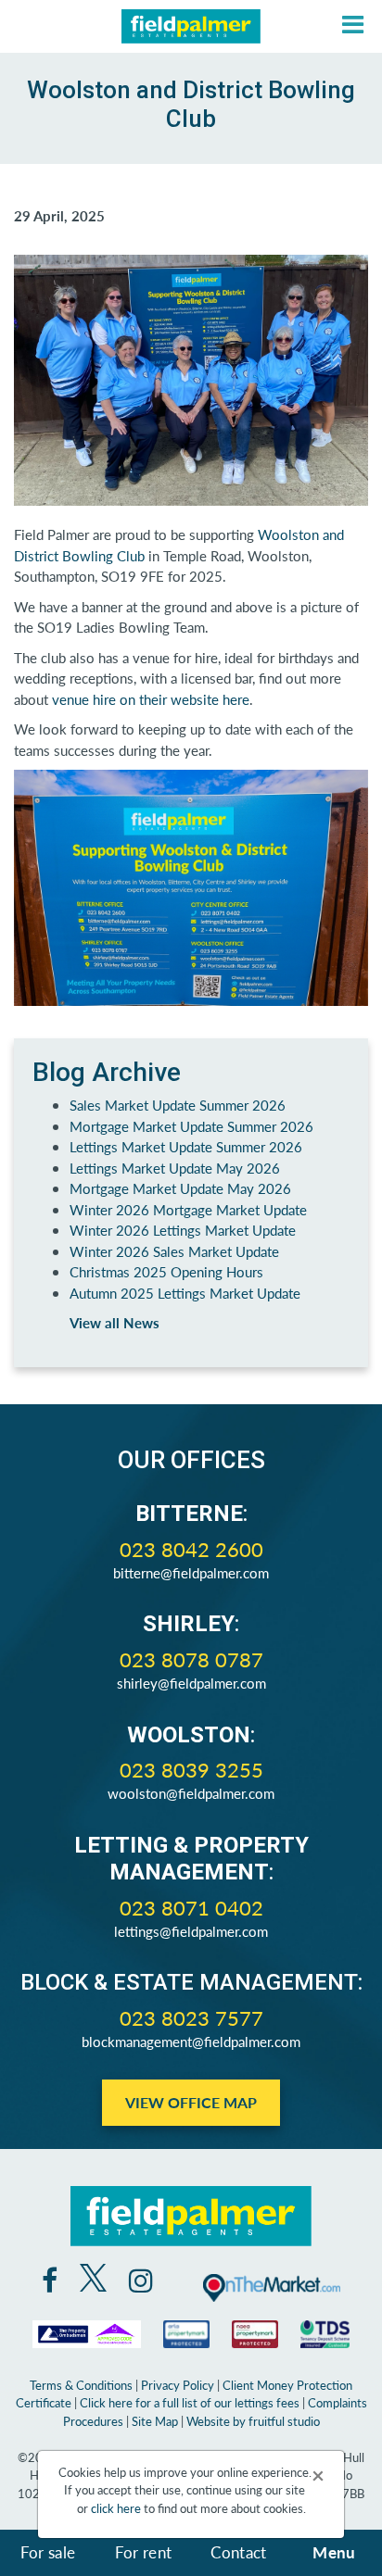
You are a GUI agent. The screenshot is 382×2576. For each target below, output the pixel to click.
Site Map (155, 2421)
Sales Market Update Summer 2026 (178, 1105)
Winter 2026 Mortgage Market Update (188, 1209)
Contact (238, 2552)
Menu (334, 2552)
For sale (48, 2552)
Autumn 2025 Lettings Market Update (185, 1293)
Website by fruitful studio (253, 2421)
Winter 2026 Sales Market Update (174, 1251)
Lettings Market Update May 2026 (175, 1168)
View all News (115, 1322)
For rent (144, 2552)
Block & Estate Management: (191, 1982)
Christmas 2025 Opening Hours (166, 1271)
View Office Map (191, 2102)
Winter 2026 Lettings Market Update (183, 1230)
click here (116, 2508)
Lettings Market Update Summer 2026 (186, 1146)
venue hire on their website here (151, 699)
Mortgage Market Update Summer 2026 (191, 1126)
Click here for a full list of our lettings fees (190, 2402)
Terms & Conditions (81, 2385)
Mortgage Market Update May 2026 (180, 1188)
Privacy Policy (178, 2385)
